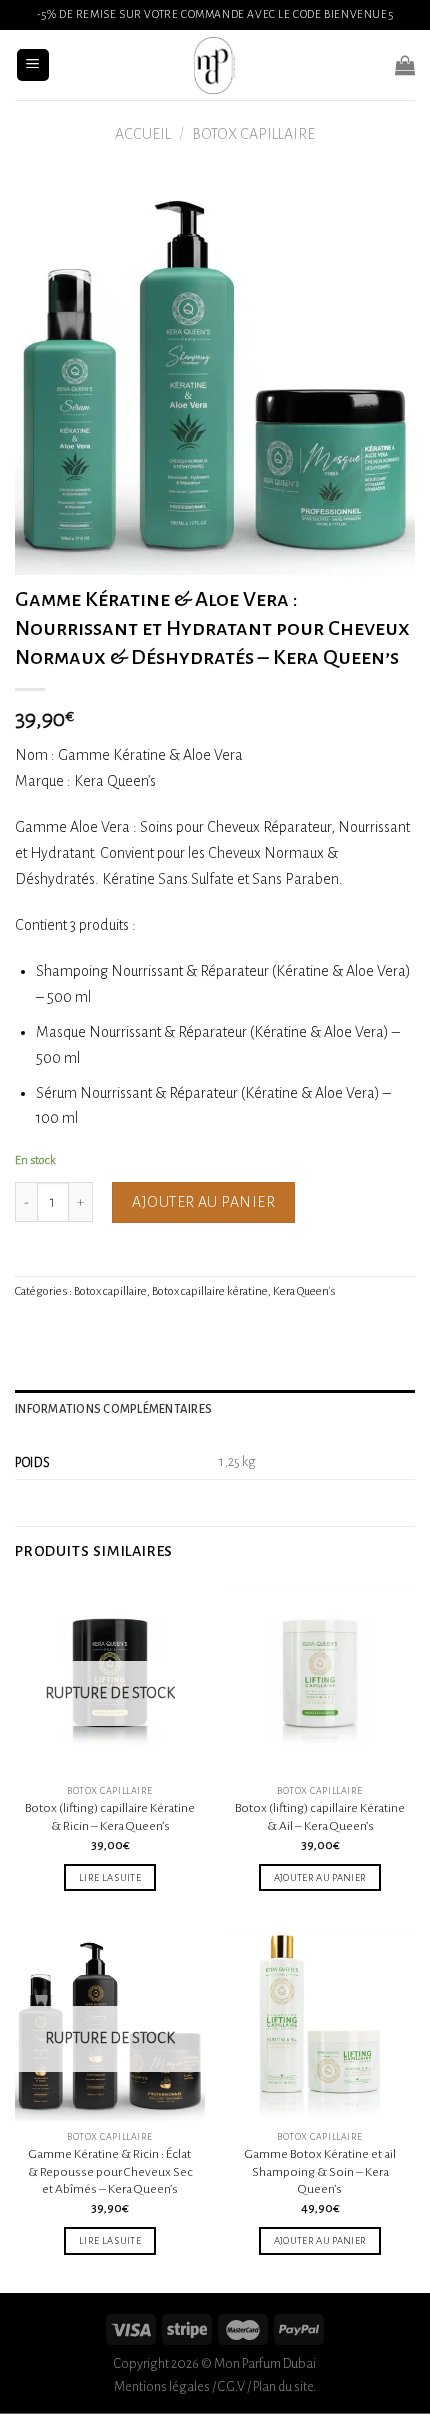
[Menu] (33, 65)
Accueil (143, 134)
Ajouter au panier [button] (320, 1877)
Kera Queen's (304, 1291)
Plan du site (283, 2386)
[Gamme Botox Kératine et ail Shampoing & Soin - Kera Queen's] (320, 2025)
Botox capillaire (253, 134)
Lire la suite (110, 1877)
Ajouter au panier (203, 1202)
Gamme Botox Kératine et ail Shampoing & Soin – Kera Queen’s (320, 2171)
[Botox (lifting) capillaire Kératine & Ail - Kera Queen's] (320, 1680)
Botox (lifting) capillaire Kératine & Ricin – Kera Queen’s (110, 1817)
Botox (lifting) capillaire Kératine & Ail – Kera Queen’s (320, 1817)
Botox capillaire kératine (210, 1291)
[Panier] (405, 65)
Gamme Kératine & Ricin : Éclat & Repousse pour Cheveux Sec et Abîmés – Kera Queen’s (110, 2171)
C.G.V (231, 2386)
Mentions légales (162, 2386)
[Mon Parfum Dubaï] (215, 65)
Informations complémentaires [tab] (113, 1409)
